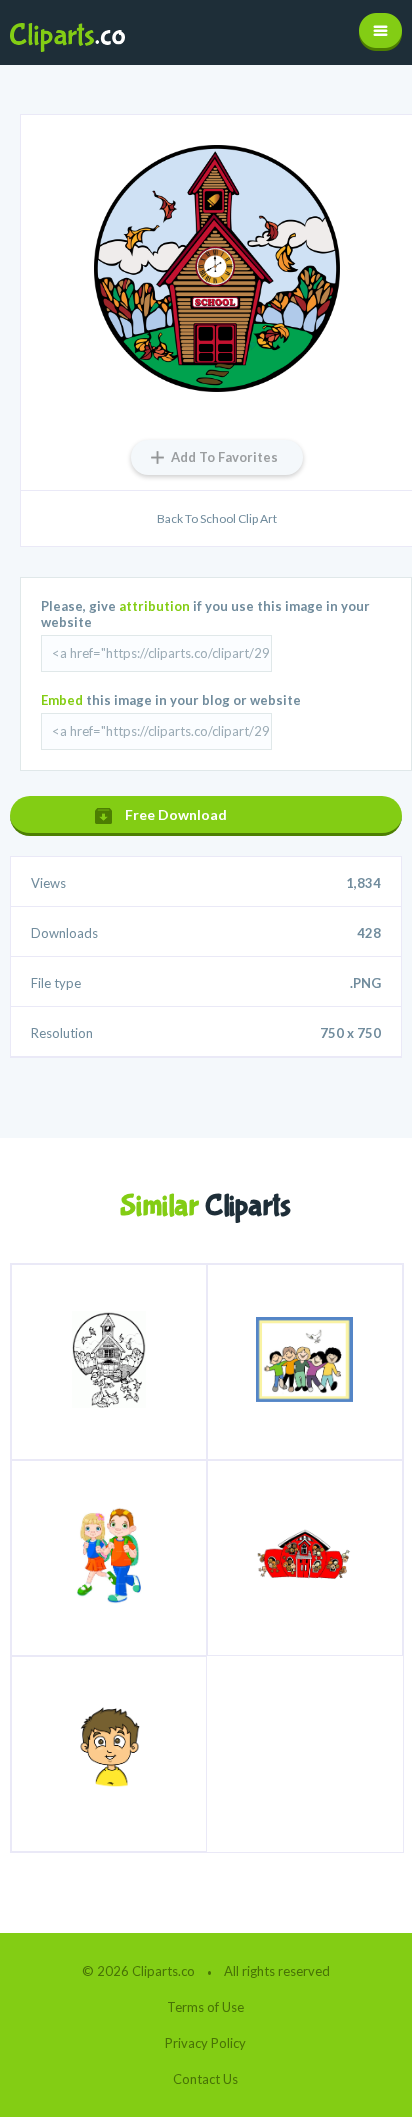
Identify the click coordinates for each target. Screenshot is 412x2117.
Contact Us (205, 2079)
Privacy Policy (205, 2043)
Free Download (176, 814)
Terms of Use (205, 2007)
